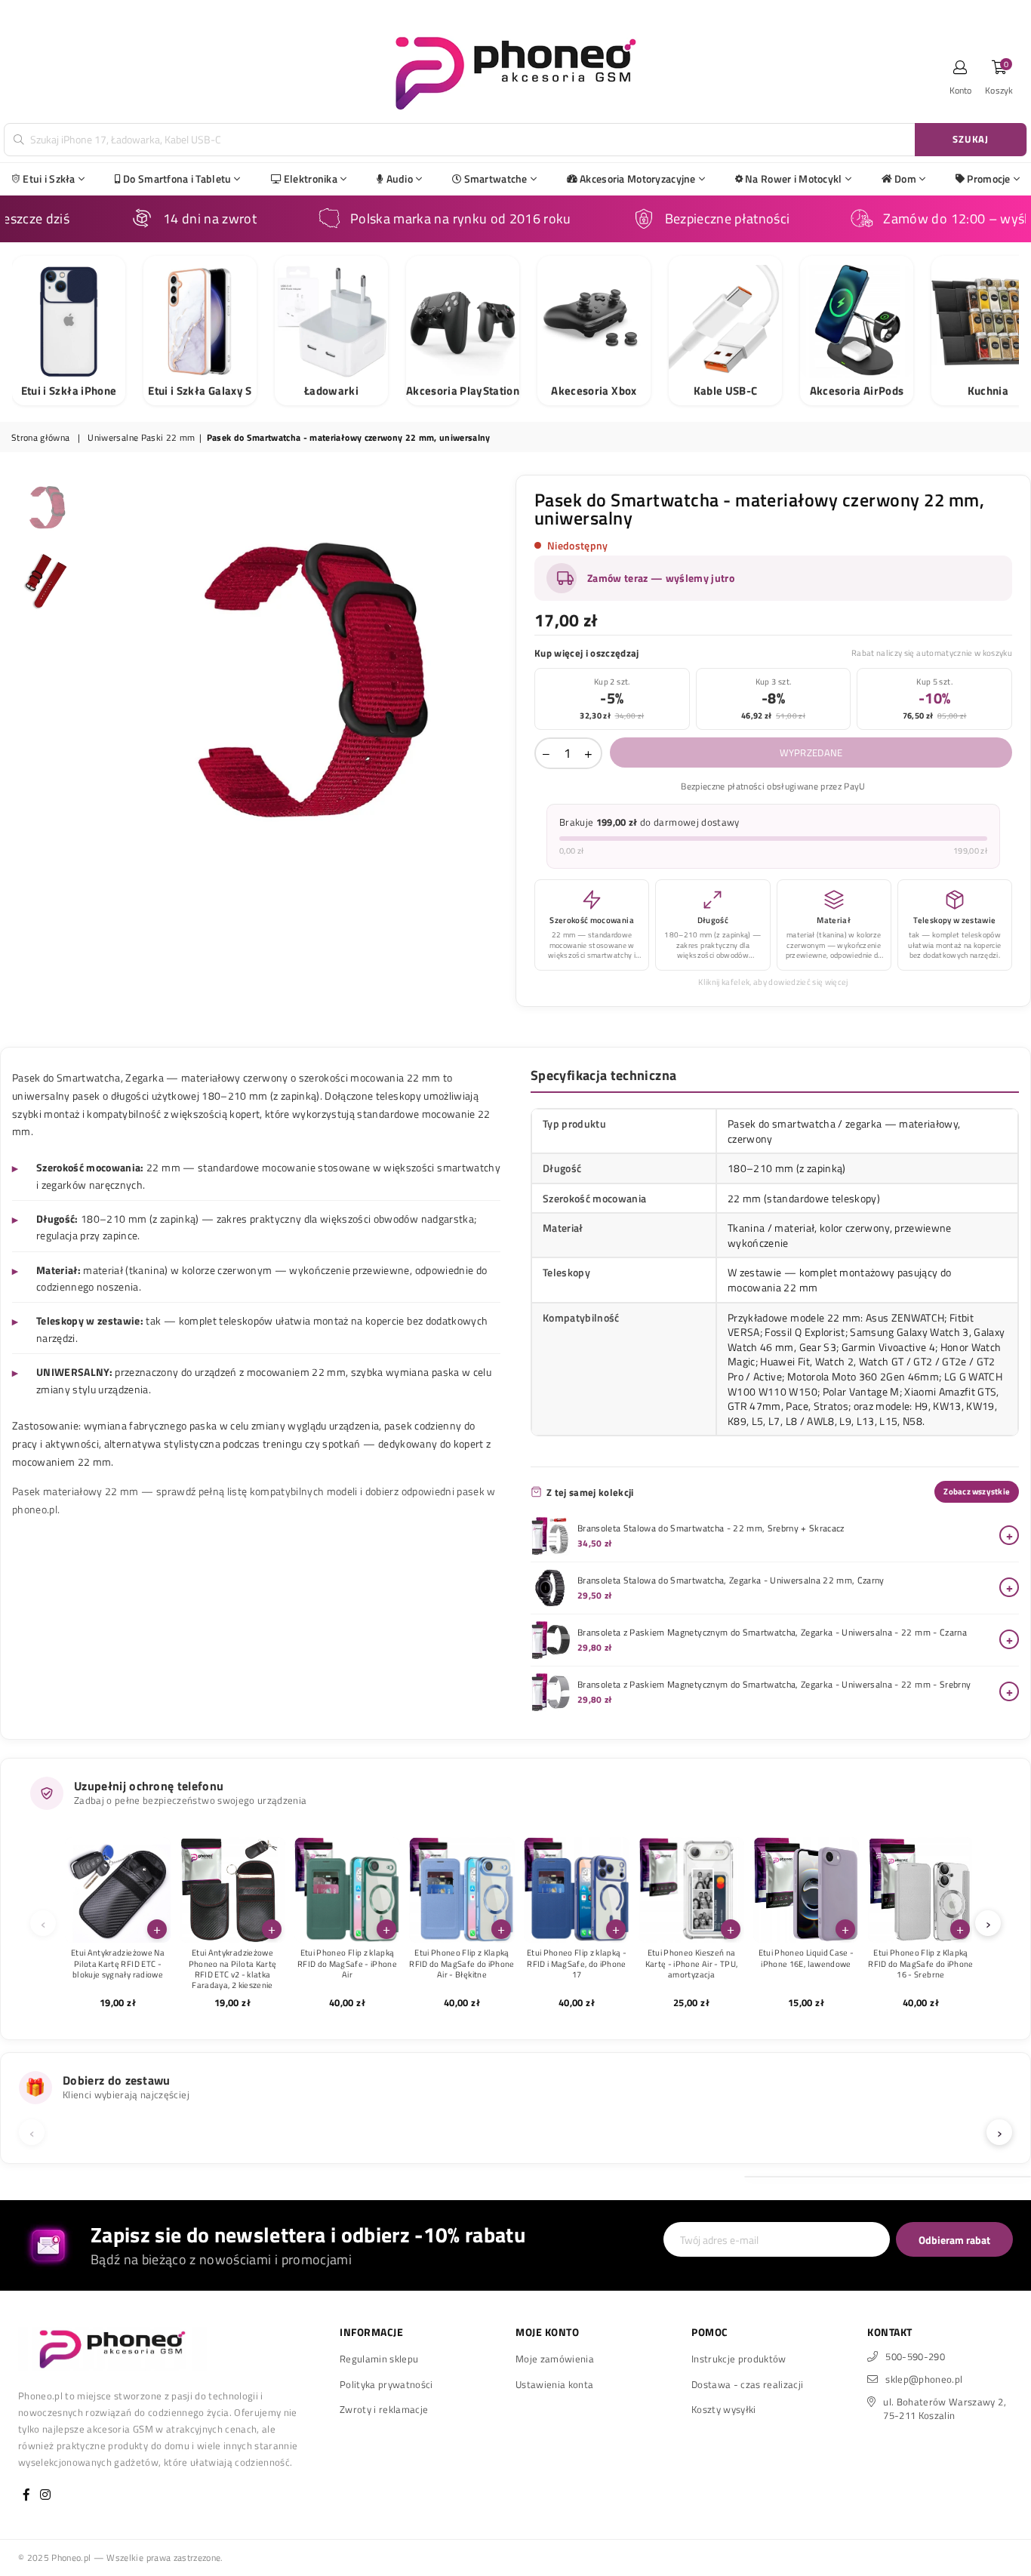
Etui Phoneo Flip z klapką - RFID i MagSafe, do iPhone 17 (577, 1964)
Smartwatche (496, 179)
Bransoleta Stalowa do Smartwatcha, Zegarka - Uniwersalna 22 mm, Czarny (731, 1580)
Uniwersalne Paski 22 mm (141, 438)
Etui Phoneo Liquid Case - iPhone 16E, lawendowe (806, 1958)
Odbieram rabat (954, 2240)
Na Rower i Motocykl (793, 179)
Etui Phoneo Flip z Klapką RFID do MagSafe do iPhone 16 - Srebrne (921, 1964)
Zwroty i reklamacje (384, 2409)
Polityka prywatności (386, 2384)
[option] (295, 684)
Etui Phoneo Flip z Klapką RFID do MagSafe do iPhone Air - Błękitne (462, 1964)
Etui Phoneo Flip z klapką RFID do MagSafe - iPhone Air (347, 1964)
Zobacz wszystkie (977, 1491)
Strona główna (40, 438)
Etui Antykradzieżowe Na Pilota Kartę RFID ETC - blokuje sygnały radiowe (118, 1964)
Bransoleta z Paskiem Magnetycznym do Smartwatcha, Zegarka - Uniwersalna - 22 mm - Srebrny (774, 1685)
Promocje (988, 179)
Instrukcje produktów (739, 2359)
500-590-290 (915, 2356)
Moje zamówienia (555, 2359)
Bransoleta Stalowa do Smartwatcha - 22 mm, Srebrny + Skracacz (711, 1528)
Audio (400, 179)
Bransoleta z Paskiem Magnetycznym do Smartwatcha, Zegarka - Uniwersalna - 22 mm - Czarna (772, 1633)
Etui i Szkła (49, 179)
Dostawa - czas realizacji (748, 2384)
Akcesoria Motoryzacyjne (637, 179)
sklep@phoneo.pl (924, 2379)
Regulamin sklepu (379, 2359)
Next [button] (491, 684)
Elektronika (311, 179)
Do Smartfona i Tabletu (177, 179)
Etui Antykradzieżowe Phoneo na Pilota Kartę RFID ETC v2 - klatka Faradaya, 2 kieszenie (232, 1969)
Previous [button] (98, 684)
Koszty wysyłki (724, 2409)
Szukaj (971, 139)
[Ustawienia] (961, 72)
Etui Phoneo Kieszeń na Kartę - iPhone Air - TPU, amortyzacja (692, 1964)
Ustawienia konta (554, 2384)
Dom (905, 179)
